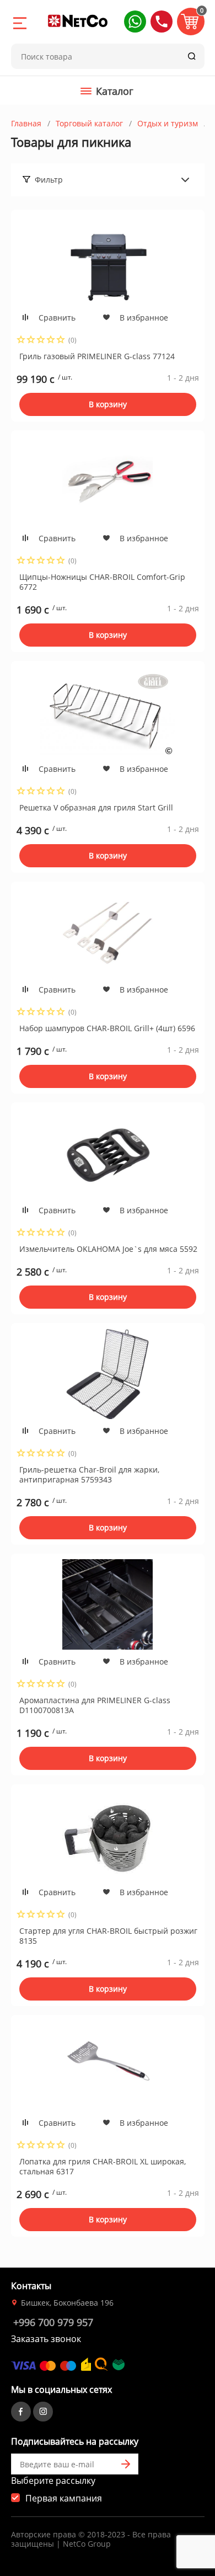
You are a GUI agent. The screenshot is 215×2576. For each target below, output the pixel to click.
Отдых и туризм (168, 123)
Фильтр (49, 180)
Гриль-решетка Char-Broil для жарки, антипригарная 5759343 (89, 1474)
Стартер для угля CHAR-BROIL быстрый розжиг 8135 (108, 1936)
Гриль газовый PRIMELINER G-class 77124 (97, 356)
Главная (26, 123)
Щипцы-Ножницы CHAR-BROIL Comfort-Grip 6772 (102, 582)
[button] (135, 22)
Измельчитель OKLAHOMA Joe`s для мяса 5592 (108, 1249)
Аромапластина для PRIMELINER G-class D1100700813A (95, 1705)
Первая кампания (64, 2498)
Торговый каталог (89, 123)
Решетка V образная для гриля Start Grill (96, 807)
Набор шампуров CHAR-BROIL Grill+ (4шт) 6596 (107, 1028)
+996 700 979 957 (53, 2322)
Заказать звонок (46, 2339)
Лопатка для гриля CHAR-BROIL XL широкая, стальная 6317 (103, 2166)
